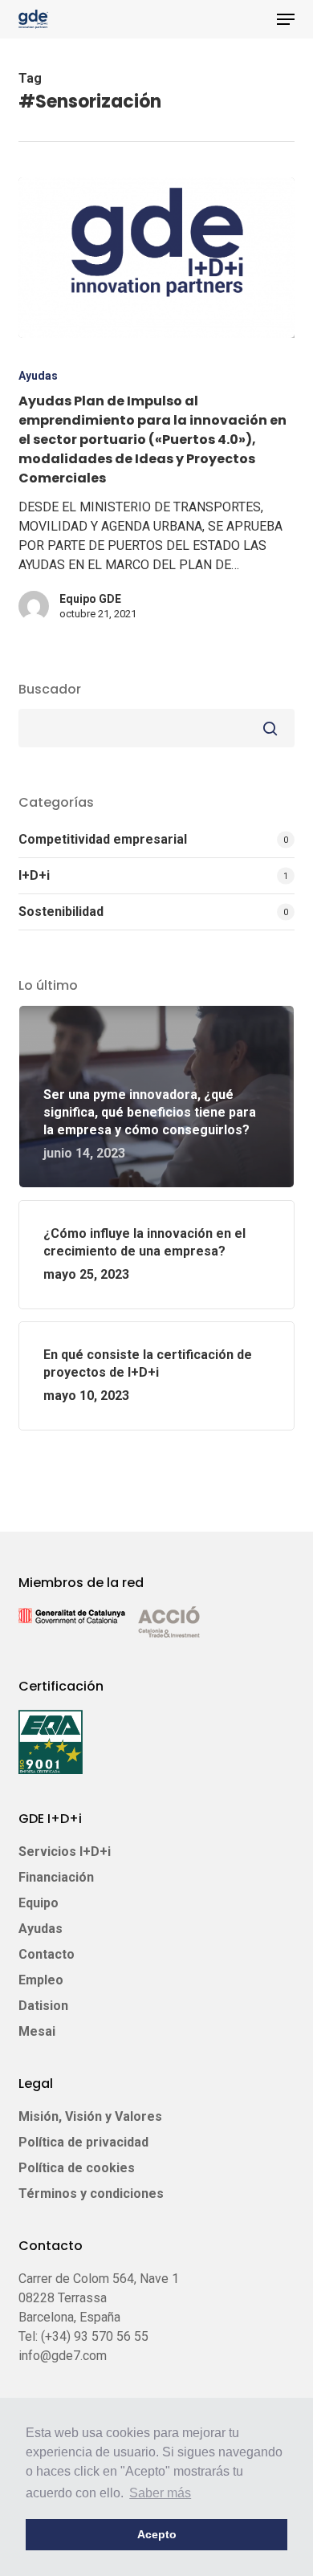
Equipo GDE (90, 599)
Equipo (39, 1903)
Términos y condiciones (91, 2193)
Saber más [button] (160, 2493)
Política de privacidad (83, 2142)
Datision (43, 2006)
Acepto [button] (157, 2534)
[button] (286, 19)
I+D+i (34, 875)
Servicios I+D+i (65, 1852)
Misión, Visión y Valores (90, 2116)
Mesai (37, 2031)
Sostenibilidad (61, 912)
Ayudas (38, 376)
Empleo (41, 1980)
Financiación (56, 1877)
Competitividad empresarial (103, 839)
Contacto (47, 1954)
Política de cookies (77, 2168)
